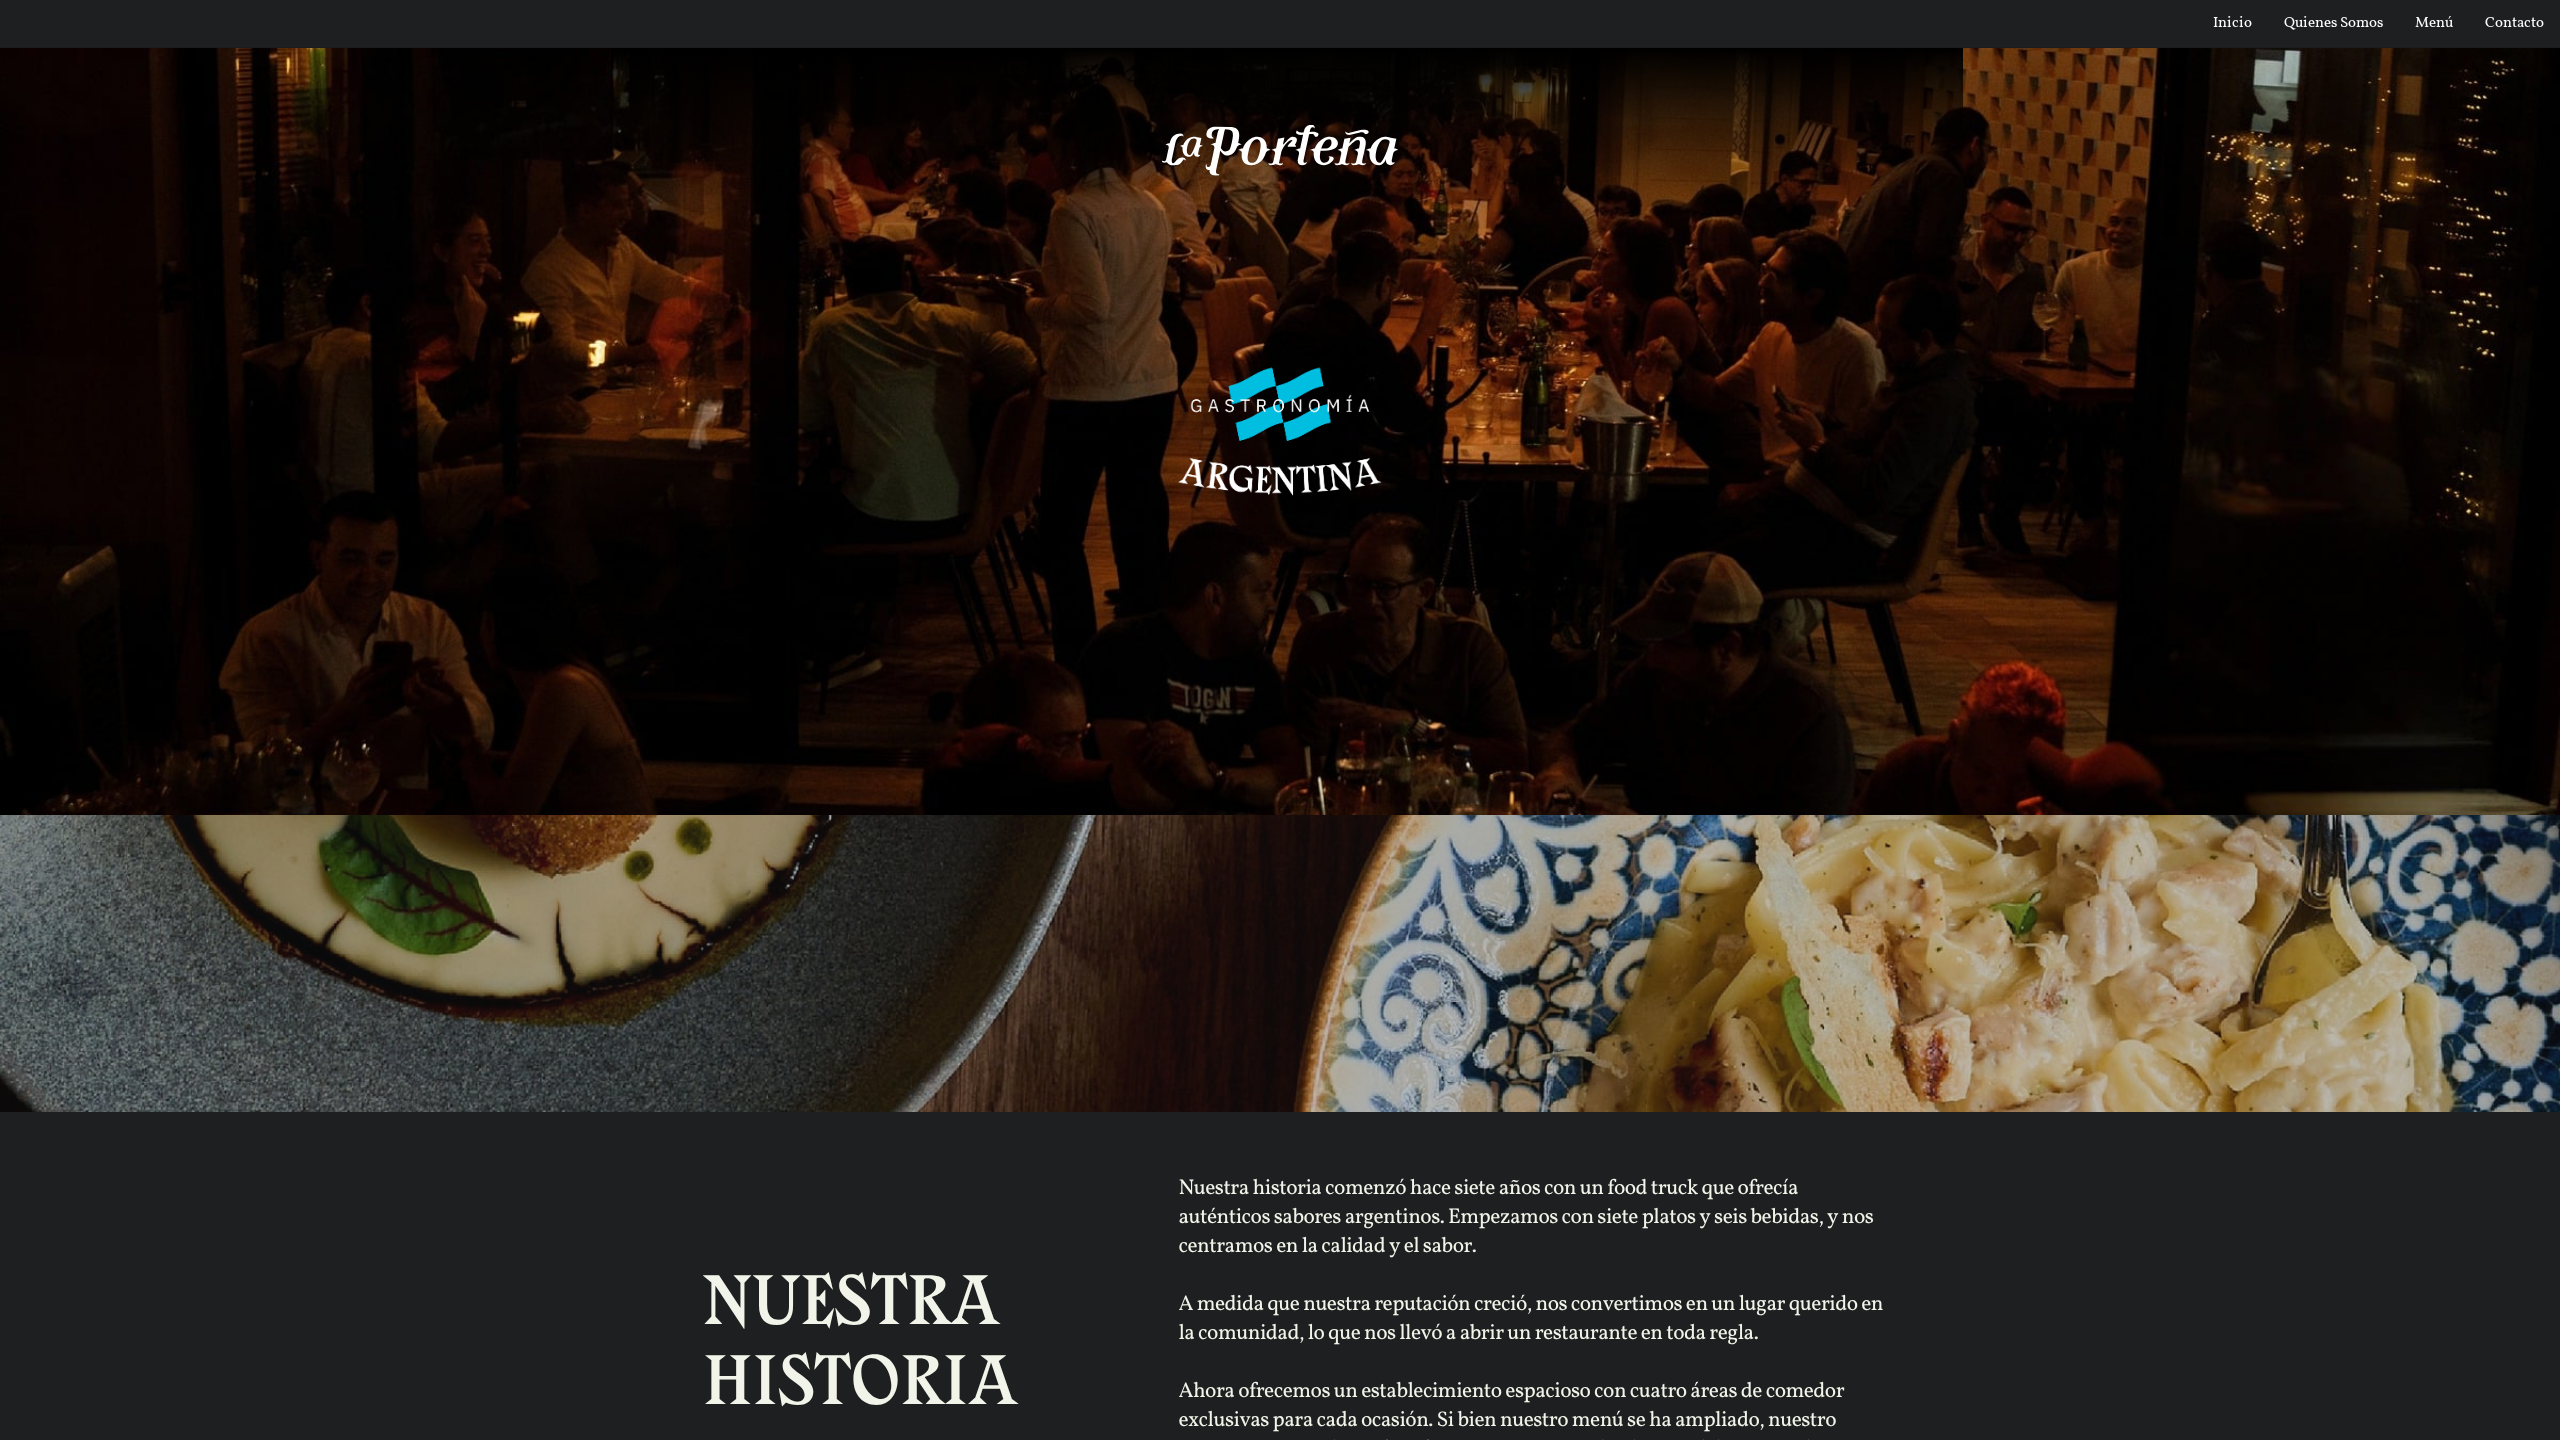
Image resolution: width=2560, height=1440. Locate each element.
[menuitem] (2232, 22)
